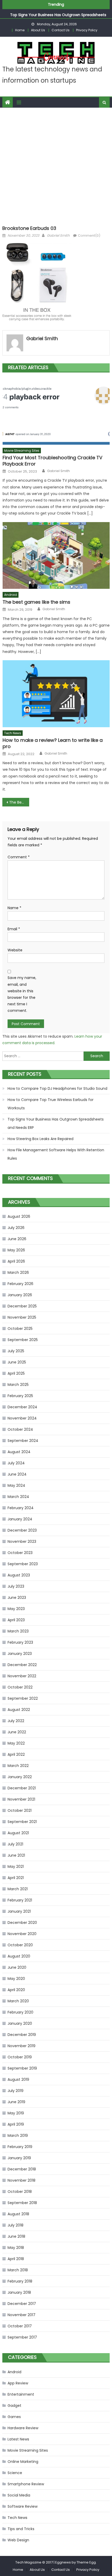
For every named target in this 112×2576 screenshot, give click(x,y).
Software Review (23, 2506)
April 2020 (16, 1990)
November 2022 (22, 1676)
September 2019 (22, 2068)
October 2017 (20, 2326)
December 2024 (22, 1407)
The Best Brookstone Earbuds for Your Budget (19, 802)
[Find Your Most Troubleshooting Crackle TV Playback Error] (56, 411)
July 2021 (15, 1844)
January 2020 (20, 2023)
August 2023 (19, 1575)
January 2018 (19, 2292)
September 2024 (23, 1441)
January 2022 (20, 1777)
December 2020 (22, 1923)
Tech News (13, 733)
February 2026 (20, 1284)
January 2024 (20, 1519)
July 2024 (16, 1463)
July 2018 (15, 2225)
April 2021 (16, 1878)
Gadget (14, 2406)
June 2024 (17, 1474)
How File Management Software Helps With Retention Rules (56, 1154)
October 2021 (20, 1810)
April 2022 (16, 1754)
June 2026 (17, 1239)
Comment (19, 857)
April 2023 (16, 1620)
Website (15, 950)
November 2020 (22, 1934)
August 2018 (18, 2214)
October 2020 (20, 1945)
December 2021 (22, 1788)
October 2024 (20, 1429)
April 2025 (16, 1373)
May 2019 (16, 2113)
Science (15, 2473)
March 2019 (18, 2136)
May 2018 (16, 2248)
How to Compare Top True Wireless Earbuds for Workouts (51, 1104)
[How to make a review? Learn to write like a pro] (56, 694)
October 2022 (20, 1687)
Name (14, 908)
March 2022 (18, 1766)
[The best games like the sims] (56, 556)
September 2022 (23, 1698)
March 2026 (18, 1272)
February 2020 (20, 2012)
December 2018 (22, 2169)
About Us (38, 30)
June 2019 (16, 2102)
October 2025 (20, 1329)
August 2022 (19, 1710)
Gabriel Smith (58, 235)
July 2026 (16, 1228)
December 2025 (22, 1306)
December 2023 (22, 1530)
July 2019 (15, 2091)
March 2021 (18, 1889)
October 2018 (20, 2192)
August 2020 (19, 1956)
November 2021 (21, 1799)
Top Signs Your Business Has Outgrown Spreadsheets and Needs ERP (56, 1123)
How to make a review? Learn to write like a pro (53, 743)
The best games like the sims (36, 602)
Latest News (18, 2439)
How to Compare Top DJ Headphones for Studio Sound (57, 1088)
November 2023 (22, 1541)
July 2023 (16, 1586)
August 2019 (18, 2079)
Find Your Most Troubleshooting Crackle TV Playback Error (52, 461)
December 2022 (22, 1665)
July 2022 (16, 1721)
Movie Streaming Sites (22, 451)
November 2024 (22, 1418)
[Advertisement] (56, 165)
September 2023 (23, 1564)
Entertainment (21, 2394)
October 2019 (20, 2057)
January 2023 (20, 1654)
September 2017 (22, 2337)
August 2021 (18, 1833)
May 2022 (16, 1743)
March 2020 (18, 2001)
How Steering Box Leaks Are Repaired (41, 1139)
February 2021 (20, 1900)
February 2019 (20, 2147)
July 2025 (16, 1351)
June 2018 (16, 2236)
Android (11, 595)
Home (20, 30)
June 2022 (17, 1732)
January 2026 (20, 1295)
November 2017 (21, 2315)
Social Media (19, 2495)
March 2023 (18, 1631)
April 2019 (16, 2124)
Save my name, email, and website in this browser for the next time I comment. (22, 994)
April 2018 (16, 2259)
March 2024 (18, 1497)
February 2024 (21, 1508)
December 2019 (22, 2035)
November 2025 (22, 1317)
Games (14, 2417)
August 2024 (19, 1452)
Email (14, 929)
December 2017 (22, 2304)
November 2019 (21, 2046)
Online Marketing (23, 2462)
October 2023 (20, 1553)
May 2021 (16, 1867)
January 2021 (19, 1911)
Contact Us (61, 30)
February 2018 (20, 2281)
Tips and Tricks (21, 2529)
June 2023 (17, 1598)
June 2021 (16, 1855)
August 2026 (19, 1216)
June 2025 (17, 1362)
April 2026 (16, 1261)
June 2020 (17, 1967)
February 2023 (20, 1642)
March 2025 (18, 1385)
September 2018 (22, 2203)
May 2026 (16, 1250)
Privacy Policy (87, 30)
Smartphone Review (26, 2484)
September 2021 (22, 1822)
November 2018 (21, 2180)
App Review (18, 2383)
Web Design (18, 2540)
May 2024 (16, 1485)
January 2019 (19, 2158)
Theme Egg (86, 2562)
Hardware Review (23, 2428)
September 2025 (23, 1340)
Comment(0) (89, 235)
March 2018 (18, 2270)
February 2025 (20, 1396)
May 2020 (16, 1979)
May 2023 (16, 1609)
